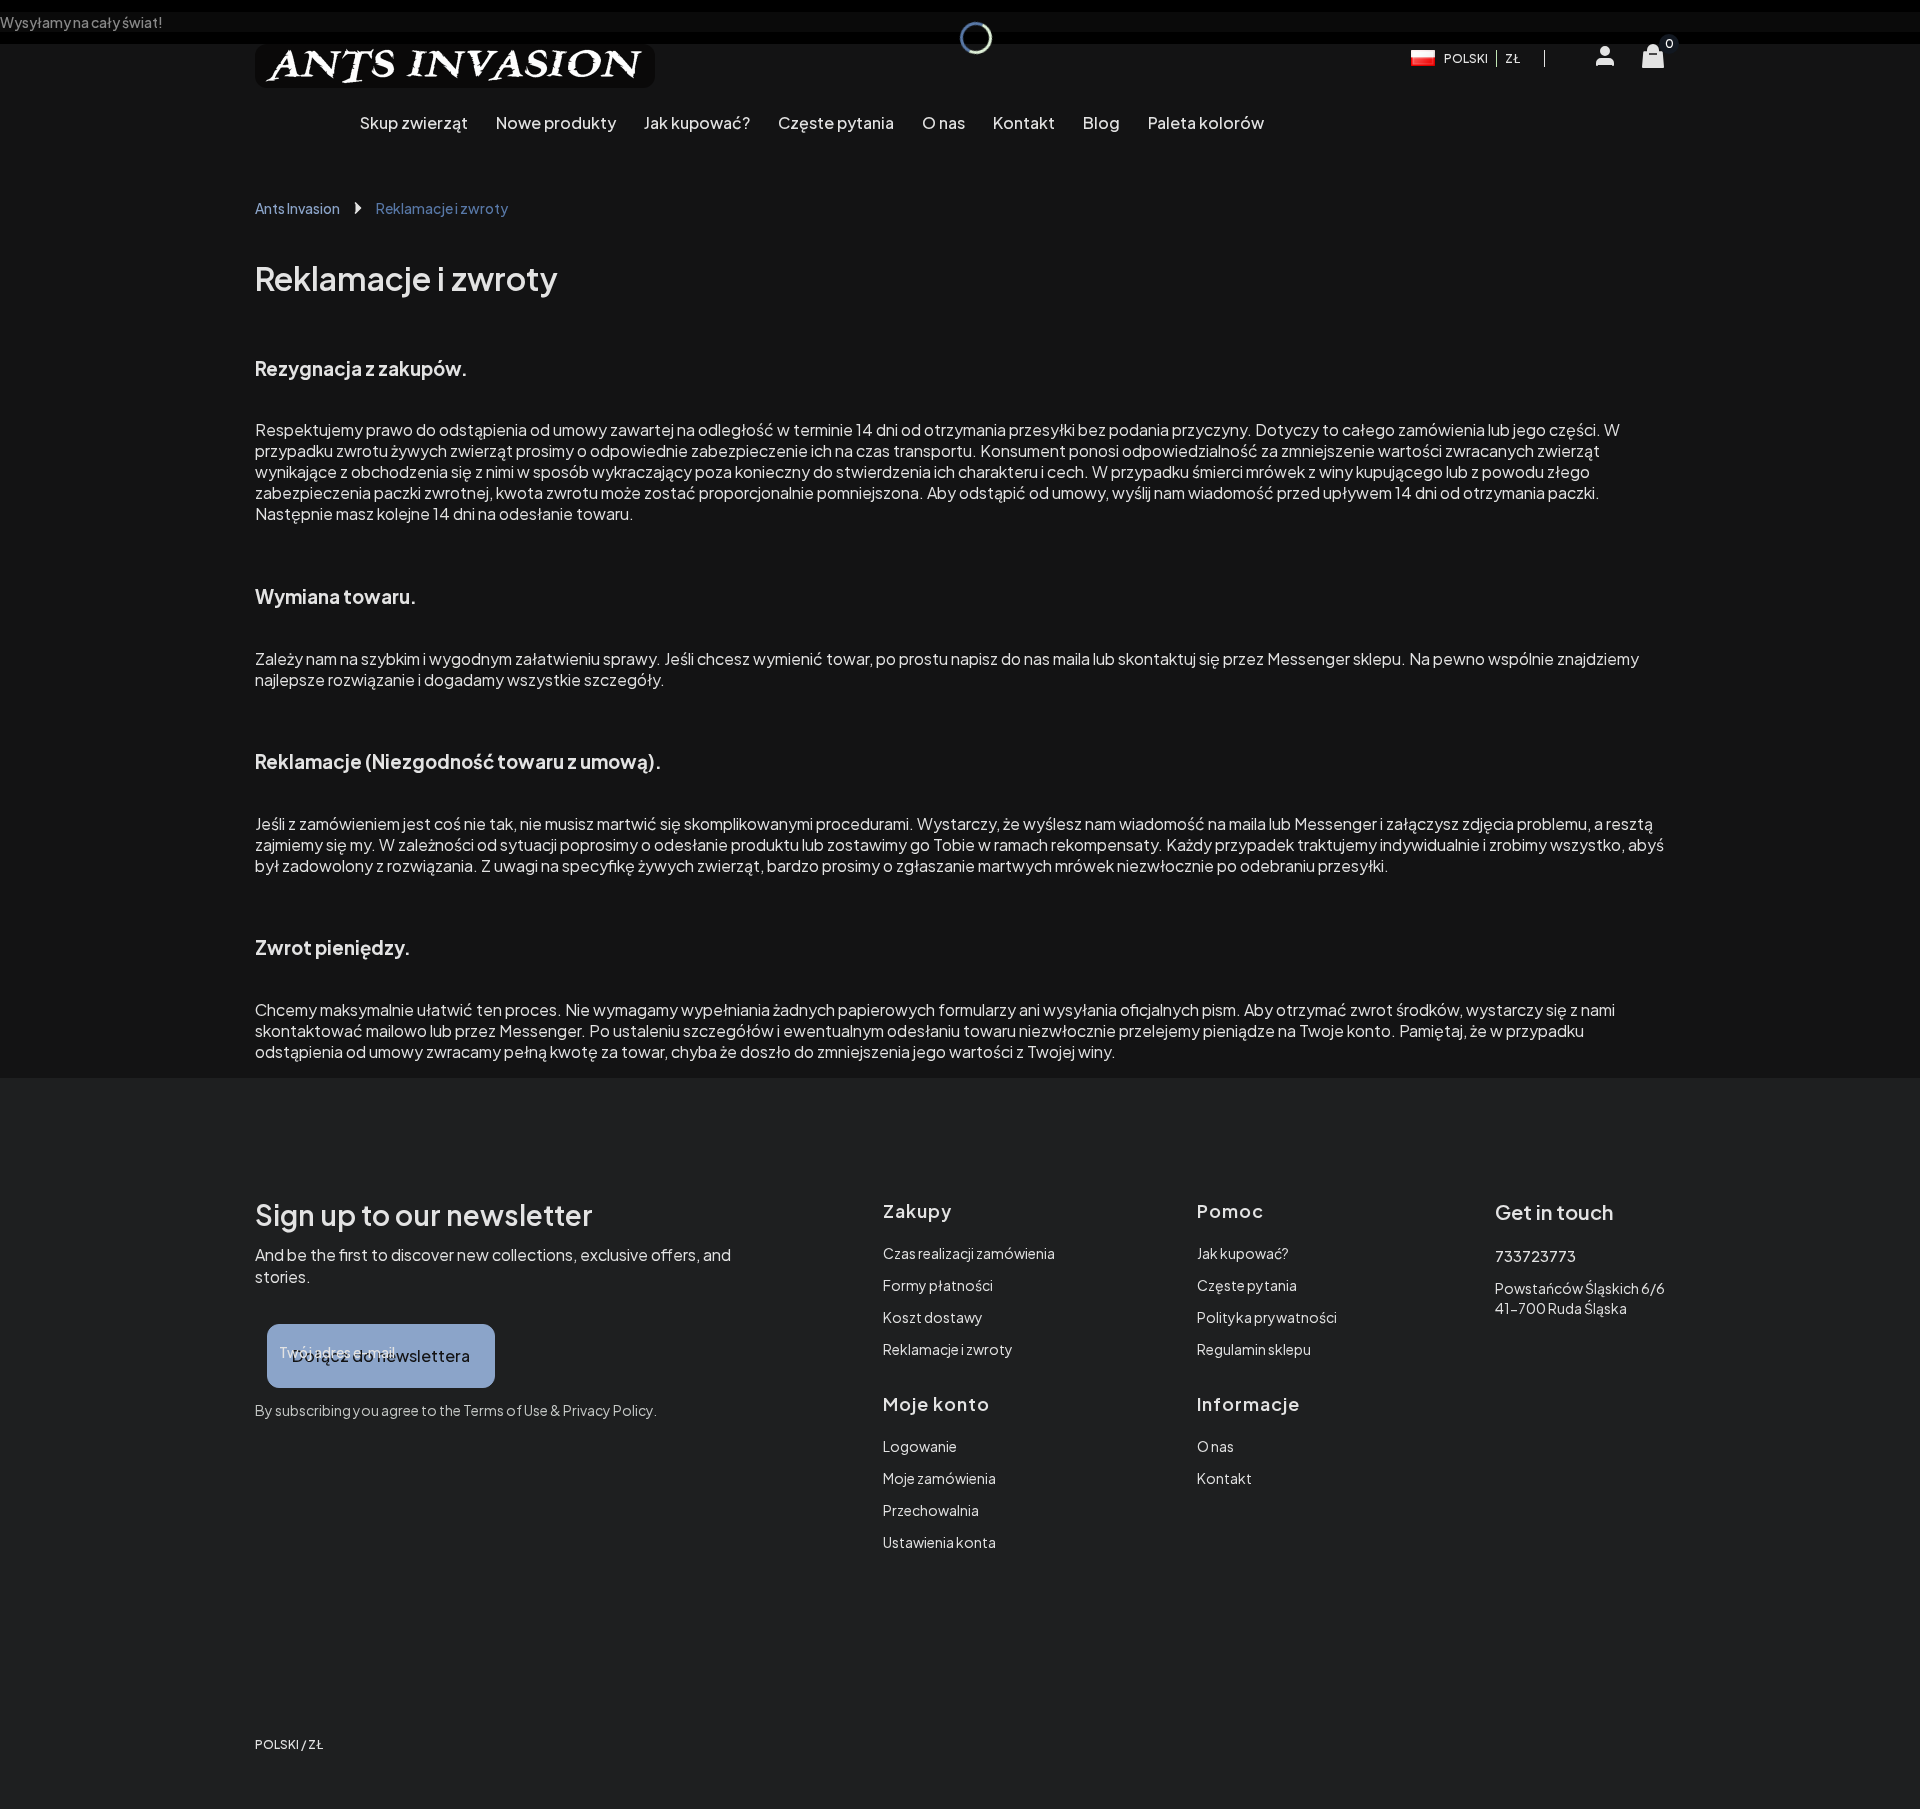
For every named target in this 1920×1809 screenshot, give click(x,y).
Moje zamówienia (939, 1478)
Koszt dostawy (933, 1317)
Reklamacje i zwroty (948, 1349)
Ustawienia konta (939, 1542)
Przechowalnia (931, 1510)
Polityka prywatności (1267, 1317)
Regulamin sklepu (1254, 1349)
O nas (1215, 1446)
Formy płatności (938, 1285)
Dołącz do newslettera (381, 1355)
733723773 (1535, 1256)
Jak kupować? (1243, 1253)
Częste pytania (1247, 1285)
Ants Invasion (297, 208)
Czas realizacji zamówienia (969, 1253)
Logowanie (920, 1446)
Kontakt (1224, 1478)
